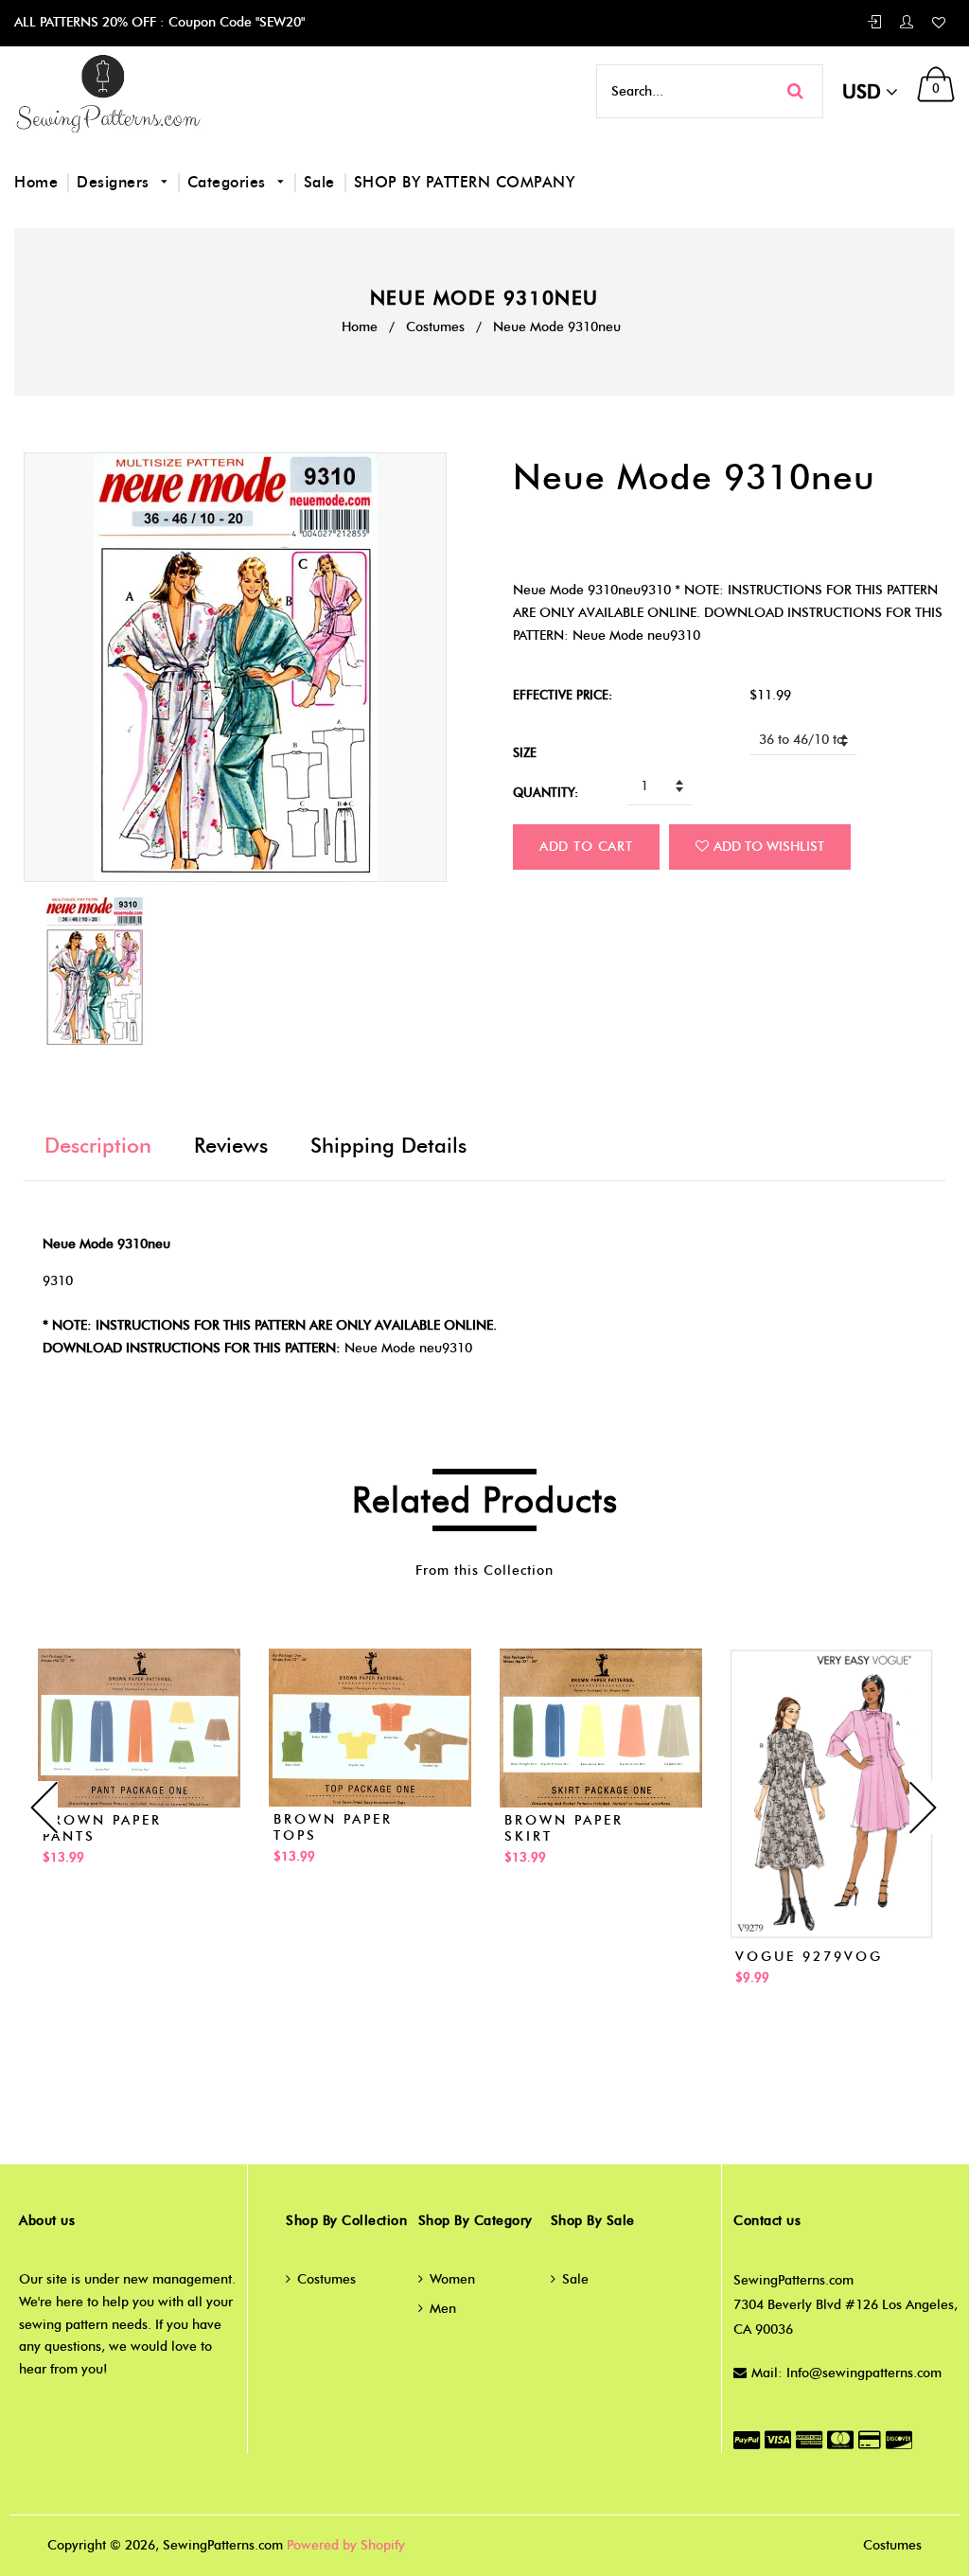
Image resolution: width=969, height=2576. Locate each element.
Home (36, 182)
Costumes (435, 327)
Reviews (231, 1146)
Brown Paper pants (102, 1828)
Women (452, 2279)
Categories (229, 182)
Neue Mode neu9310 (408, 1348)
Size (525, 752)
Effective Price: (563, 695)
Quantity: (546, 792)
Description (98, 1146)
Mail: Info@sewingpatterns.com (846, 2373)
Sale (319, 182)
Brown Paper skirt (564, 1828)
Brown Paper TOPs (333, 1827)
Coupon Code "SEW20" (235, 22)
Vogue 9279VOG (809, 1957)
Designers (115, 182)
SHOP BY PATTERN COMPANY (465, 182)
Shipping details (388, 1146)
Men (443, 2309)
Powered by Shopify (346, 2545)
